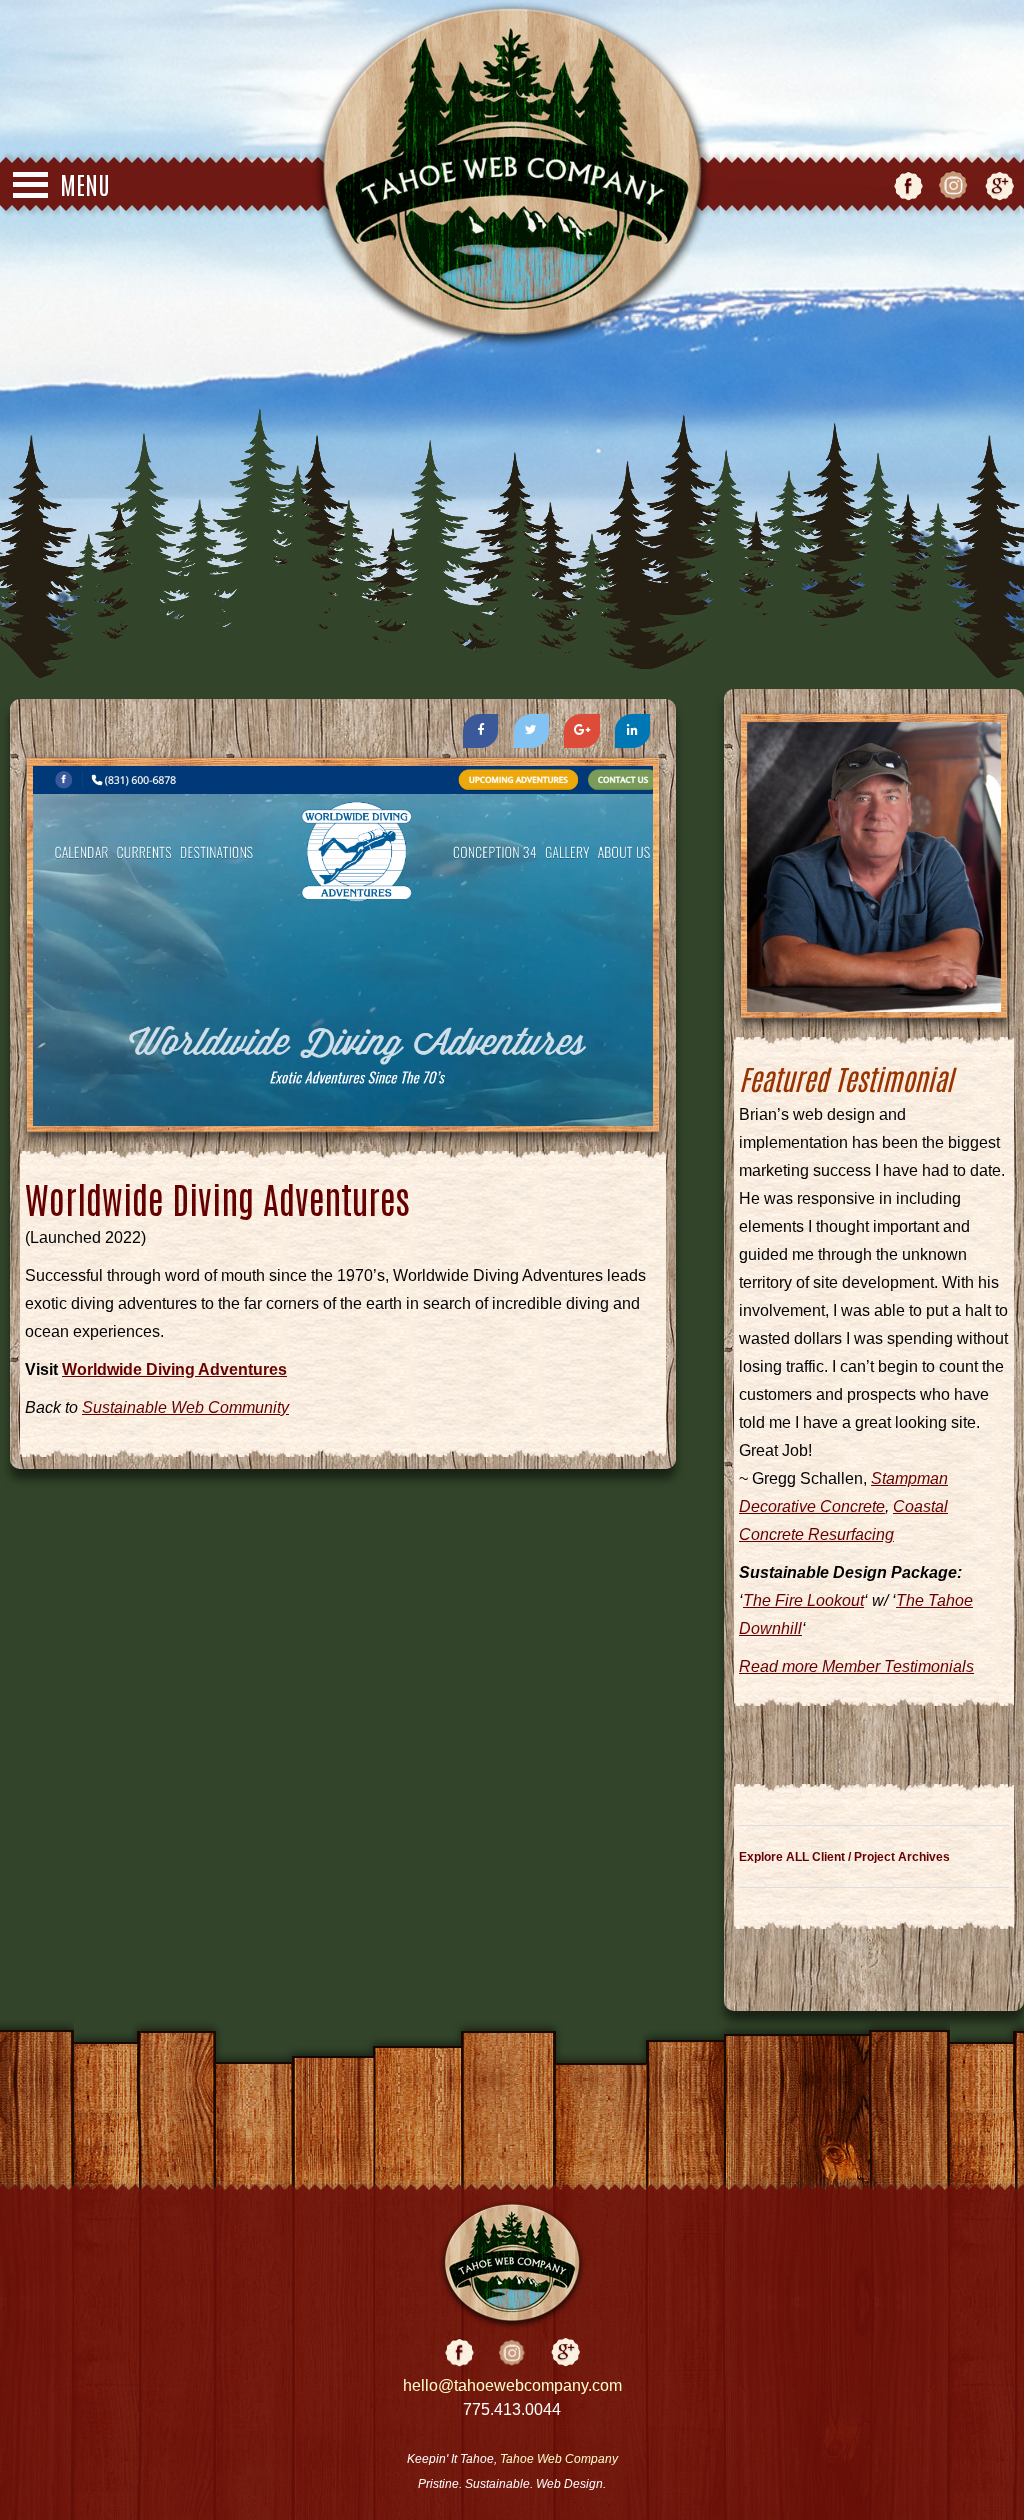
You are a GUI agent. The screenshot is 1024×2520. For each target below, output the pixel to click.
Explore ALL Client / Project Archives (844, 1857)
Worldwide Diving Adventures (174, 1369)
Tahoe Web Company (559, 2459)
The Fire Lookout (803, 1600)
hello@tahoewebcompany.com (512, 2385)
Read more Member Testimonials (856, 1666)
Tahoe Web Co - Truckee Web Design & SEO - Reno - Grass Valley (512, 175)
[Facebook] (480, 731)
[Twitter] (531, 731)
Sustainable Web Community (185, 1407)
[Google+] (581, 731)
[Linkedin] (632, 731)
